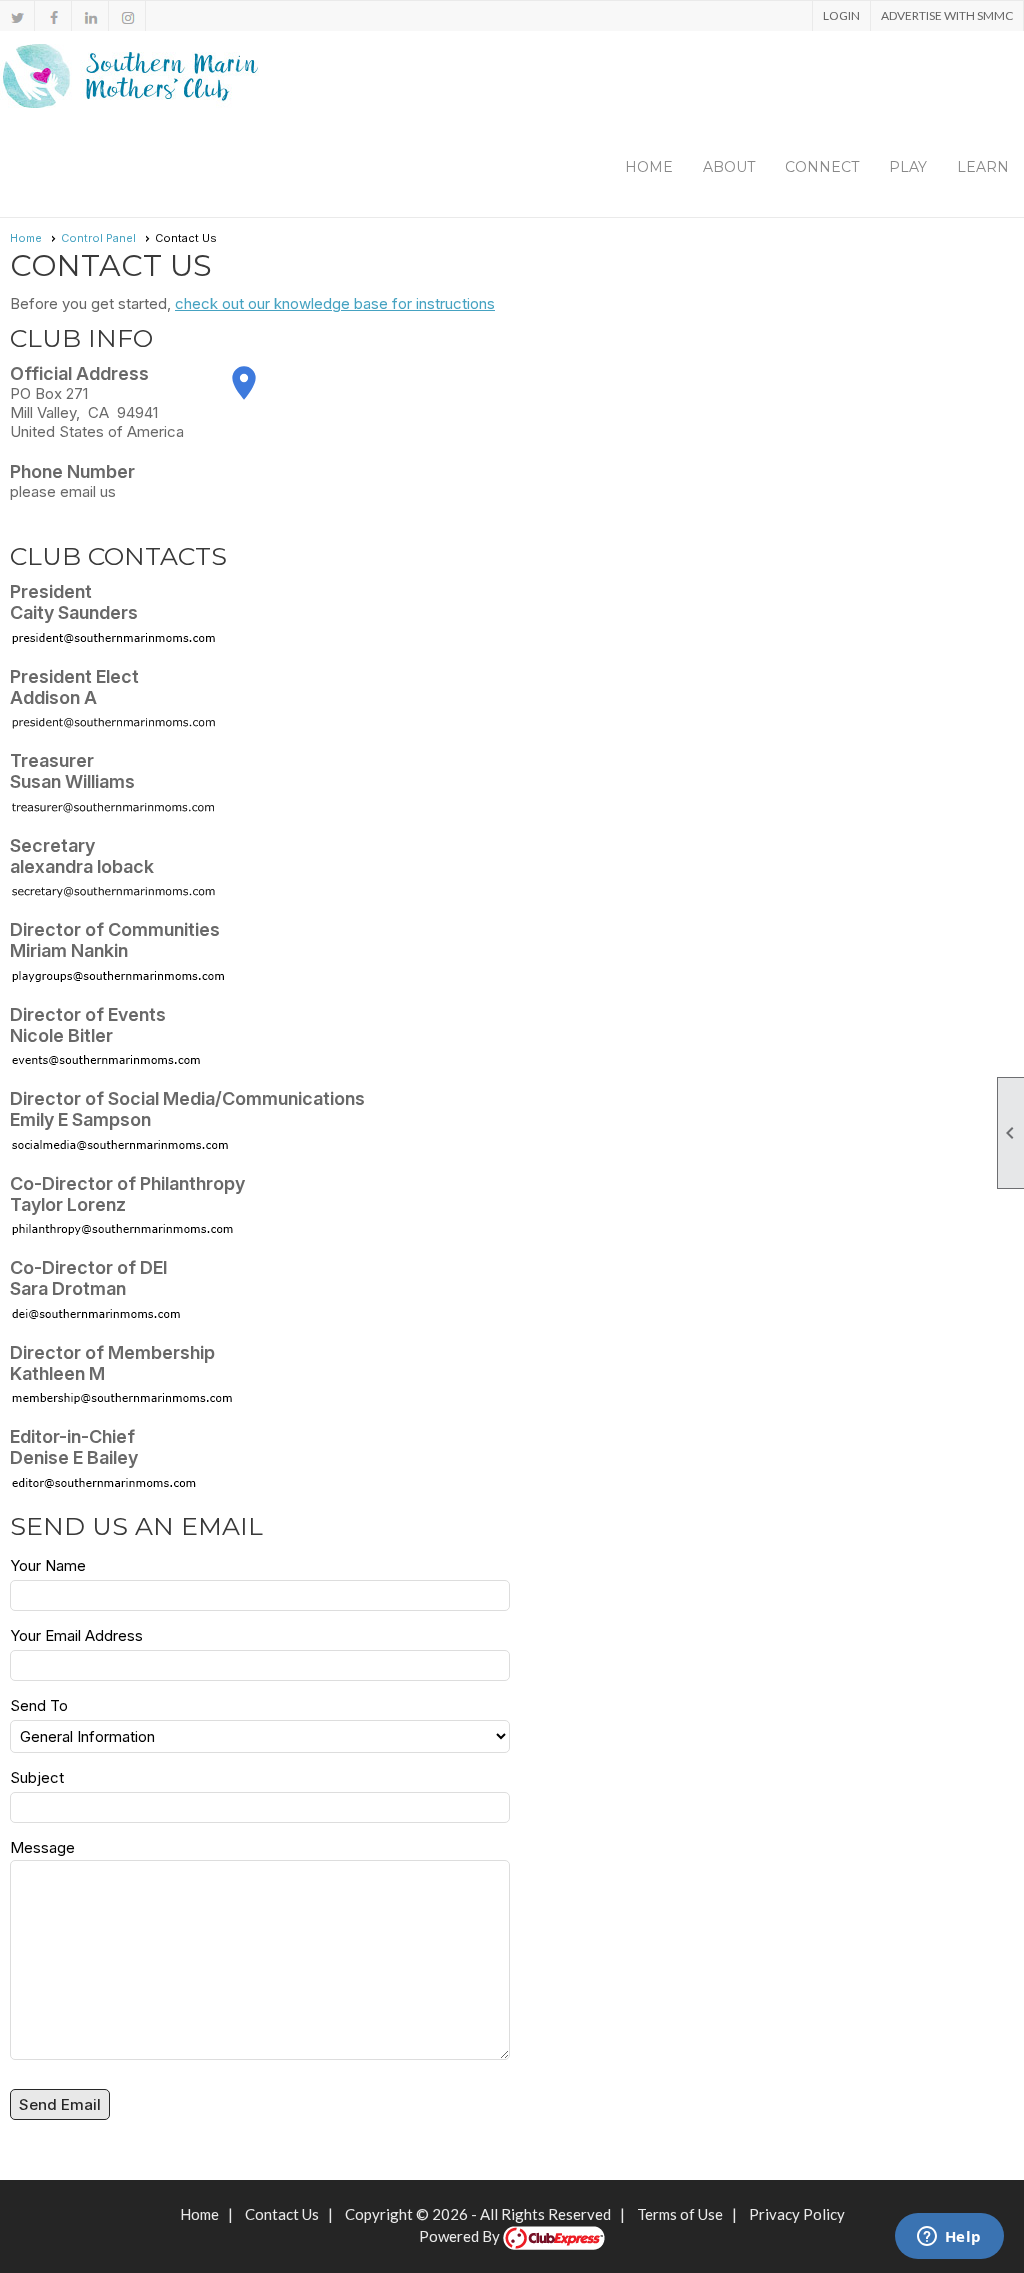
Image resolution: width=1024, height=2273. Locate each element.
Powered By (461, 2236)
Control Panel (98, 238)
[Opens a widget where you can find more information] (949, 2238)
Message (42, 1847)
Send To (39, 1705)
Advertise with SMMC (947, 15)
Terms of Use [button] (680, 2214)
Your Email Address (76, 1635)
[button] (729, 167)
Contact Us (282, 2214)
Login (841, 15)
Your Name (48, 1565)
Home (649, 167)
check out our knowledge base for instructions (335, 303)
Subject (37, 1777)
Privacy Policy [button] (797, 2214)
